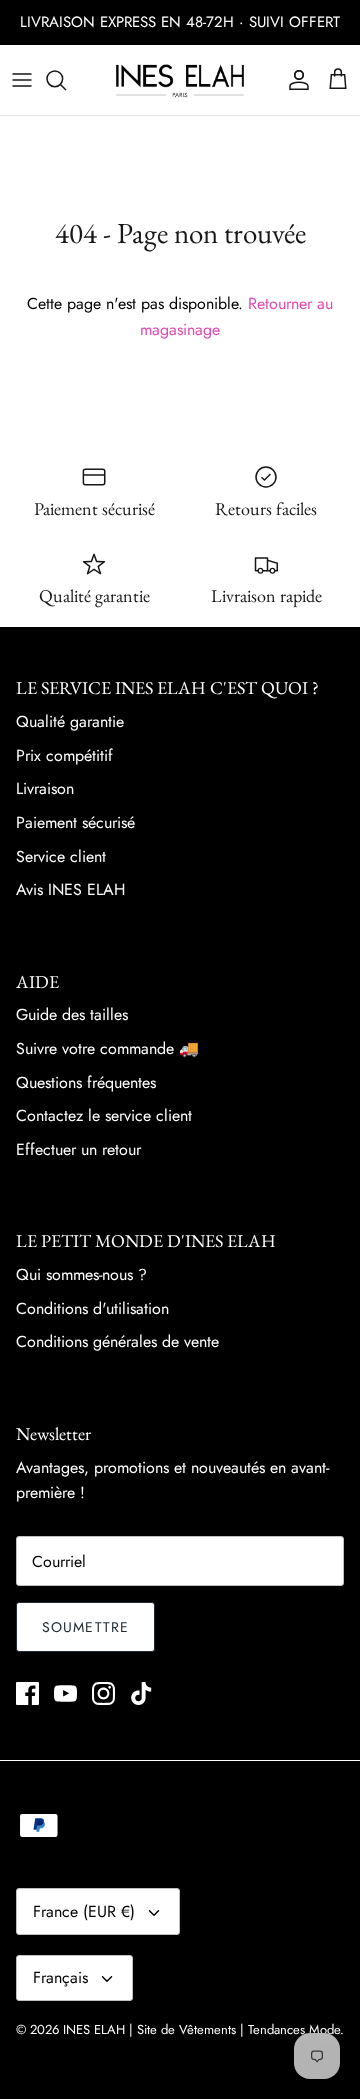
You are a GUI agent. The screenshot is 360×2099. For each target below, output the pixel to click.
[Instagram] (103, 1693)
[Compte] (294, 80)
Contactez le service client (104, 1115)
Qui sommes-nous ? (81, 1274)
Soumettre (85, 1627)
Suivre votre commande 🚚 (107, 1048)
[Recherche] (66, 80)
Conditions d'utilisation (92, 1308)
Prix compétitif (64, 755)
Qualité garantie (70, 721)
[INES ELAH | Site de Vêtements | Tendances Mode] (180, 80)
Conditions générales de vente (117, 1341)
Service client (61, 856)
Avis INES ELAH (70, 889)
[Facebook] (27, 1693)
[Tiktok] (141, 1693)
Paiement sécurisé (75, 822)
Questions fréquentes (86, 1082)
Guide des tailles (72, 1014)
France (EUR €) (84, 1911)
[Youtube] (65, 1693)
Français (60, 1977)
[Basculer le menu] (22, 80)
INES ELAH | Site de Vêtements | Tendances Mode (201, 2029)
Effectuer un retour (78, 1149)
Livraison (45, 788)
